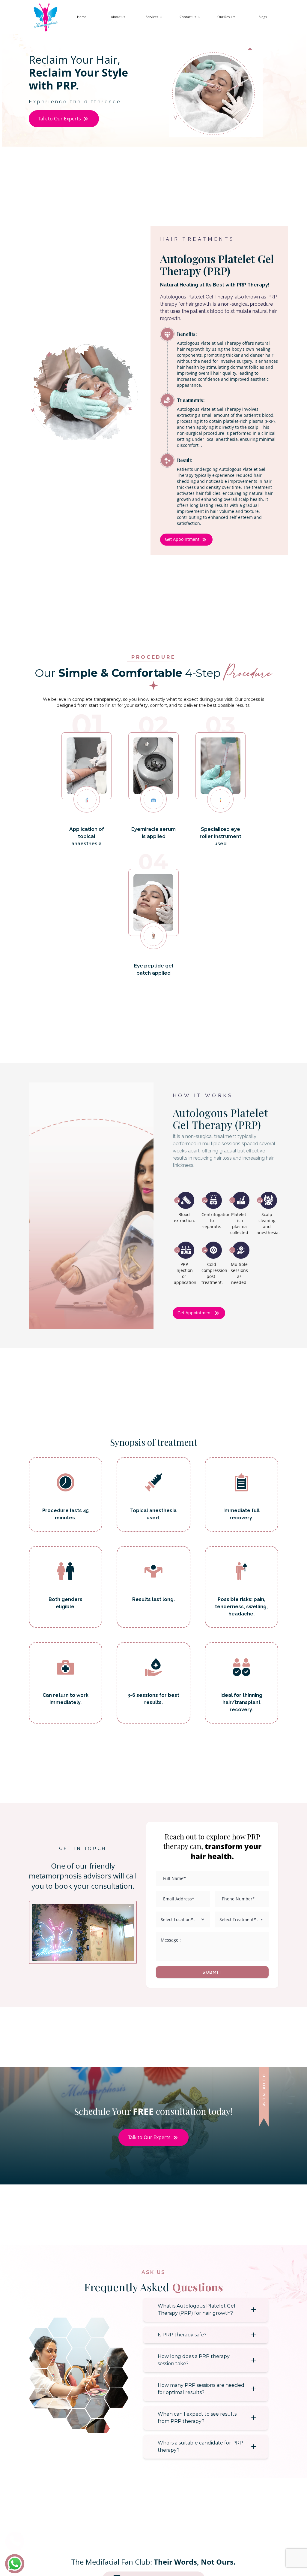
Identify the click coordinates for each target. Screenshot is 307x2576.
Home (82, 17)
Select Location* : (178, 1919)
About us (118, 17)
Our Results (226, 17)
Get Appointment (182, 539)
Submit (212, 1972)
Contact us (188, 17)
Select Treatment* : (239, 1919)
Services (152, 17)
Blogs (263, 17)
